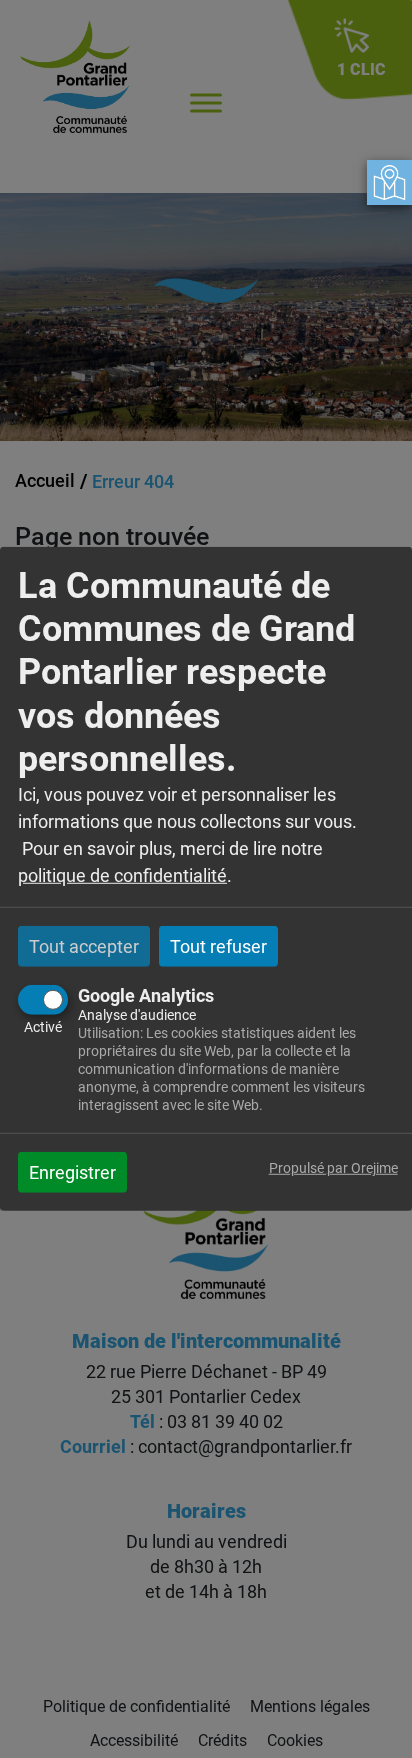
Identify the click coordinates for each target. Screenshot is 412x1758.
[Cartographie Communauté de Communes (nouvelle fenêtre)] (389, 182)
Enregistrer (72, 1172)
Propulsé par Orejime (333, 1168)
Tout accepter (84, 946)
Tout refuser (218, 946)
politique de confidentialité (122, 875)
